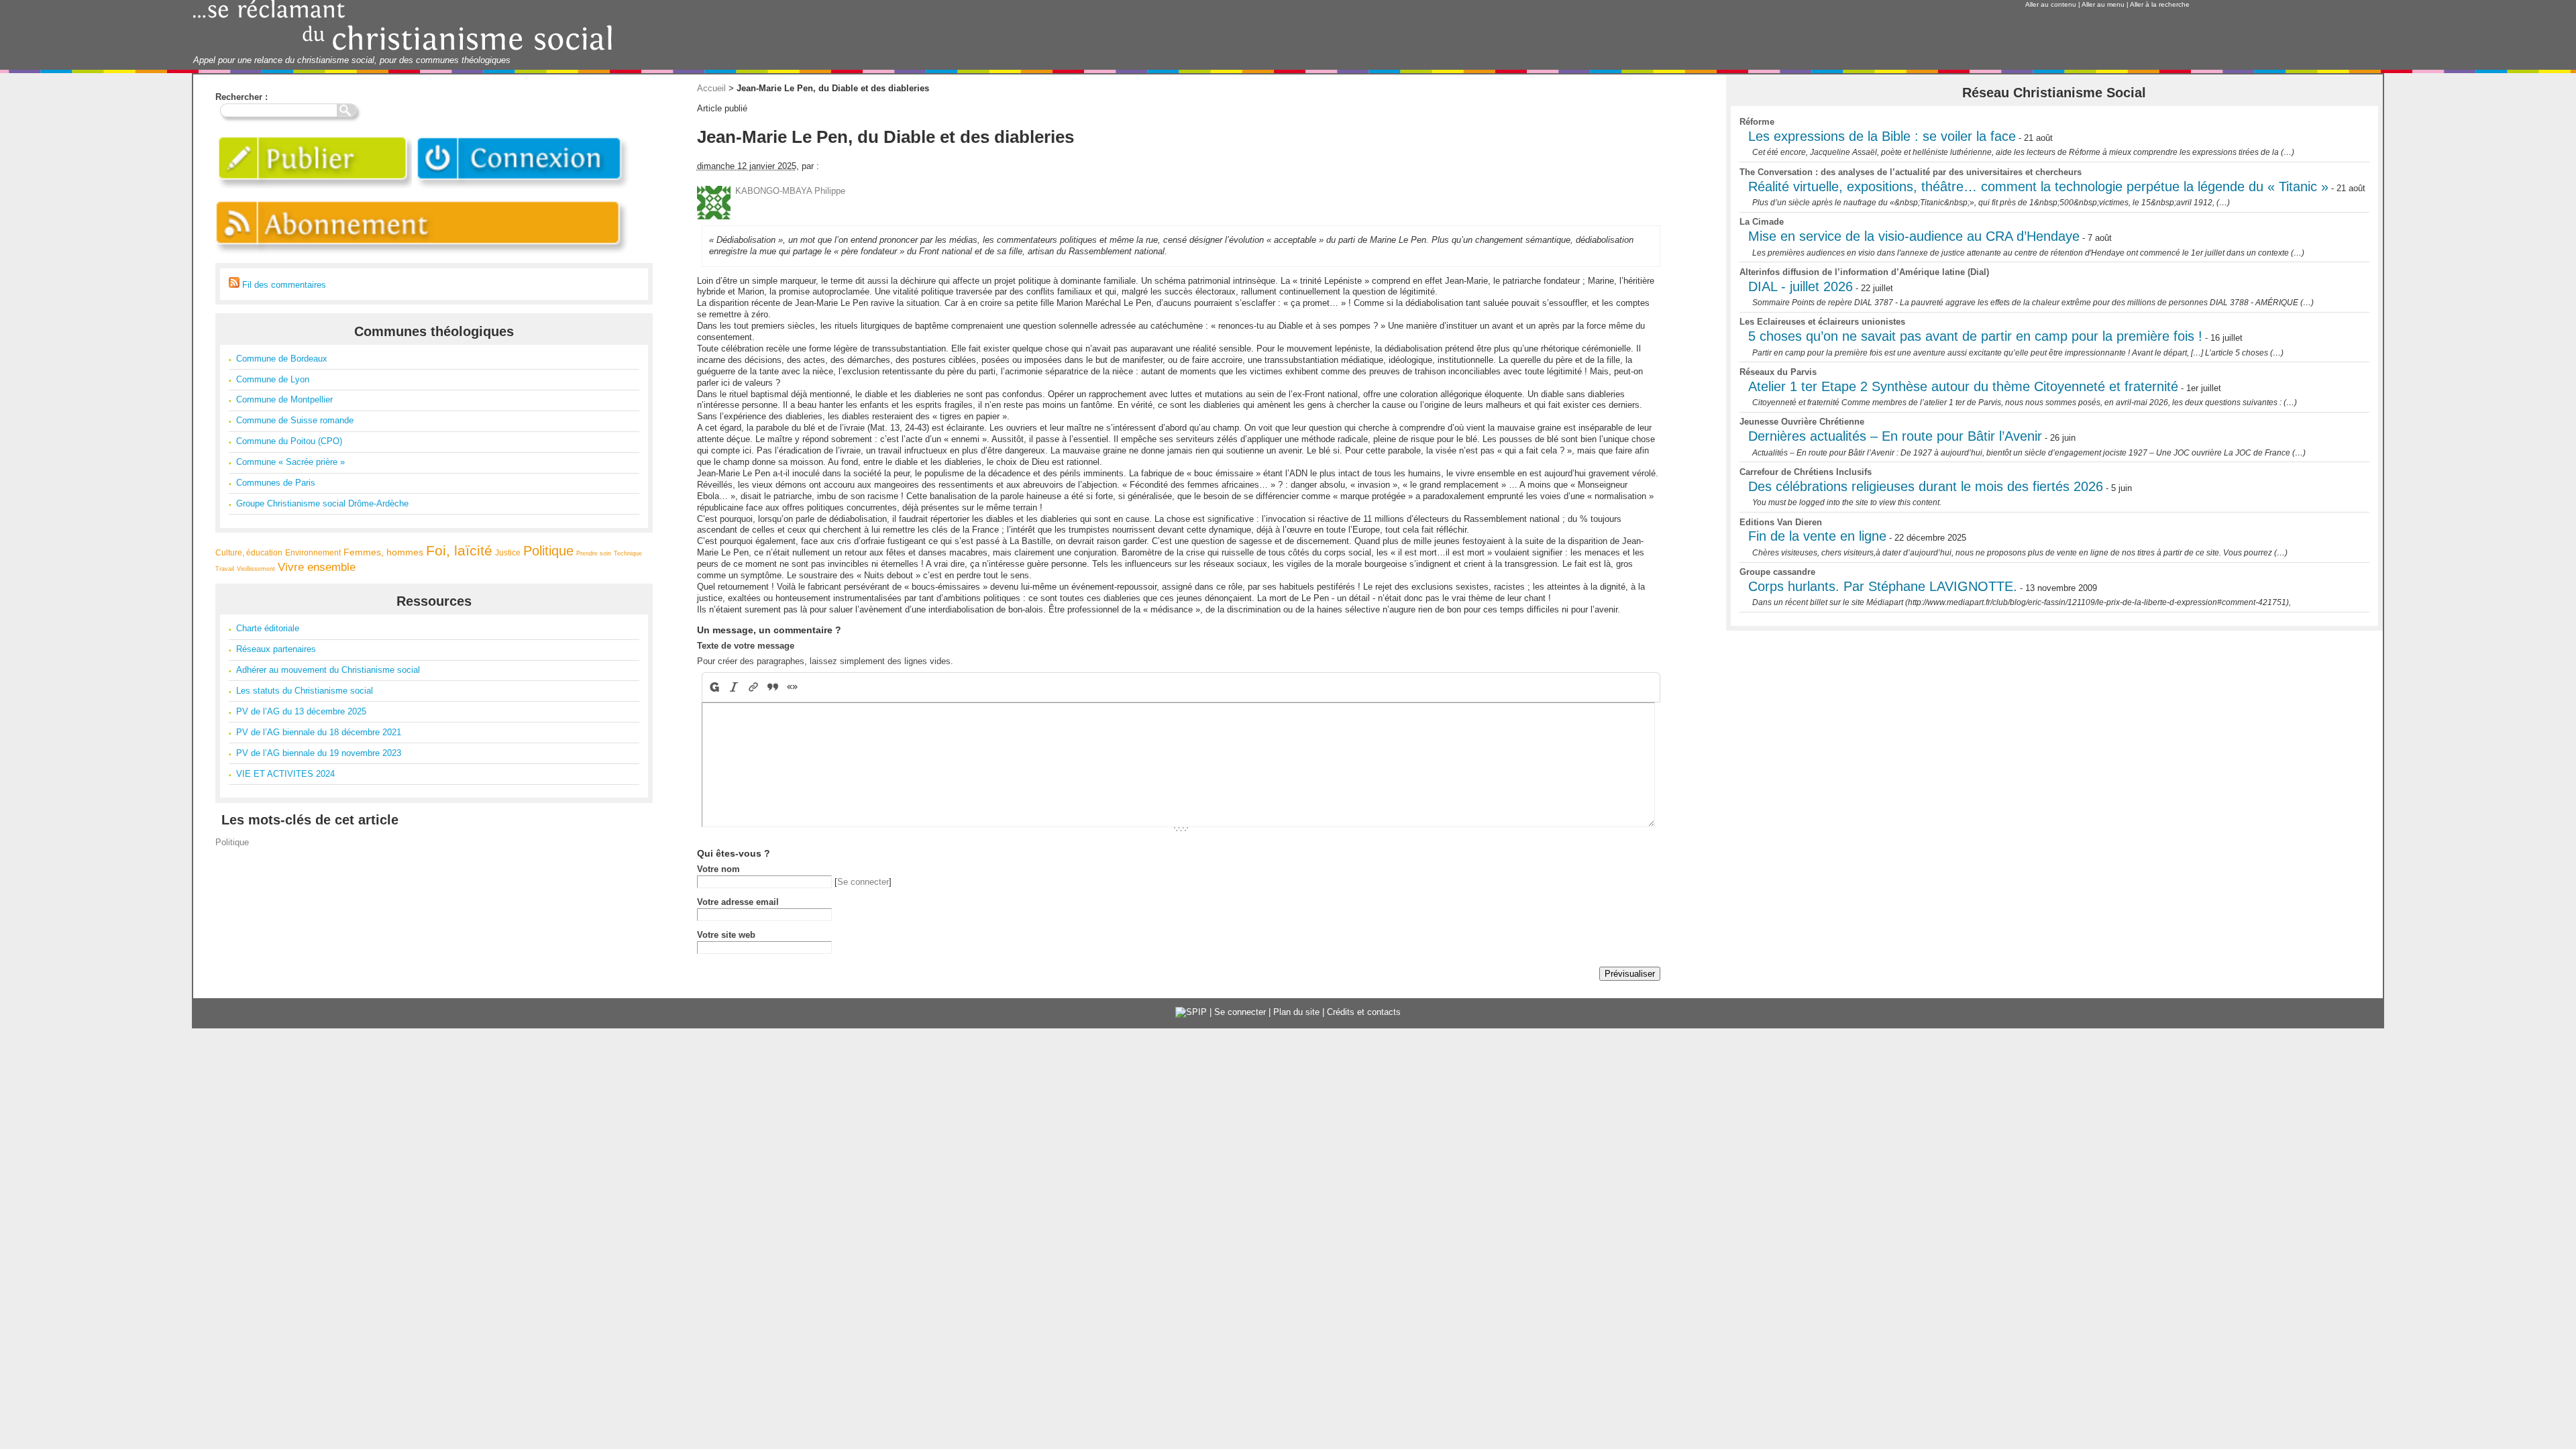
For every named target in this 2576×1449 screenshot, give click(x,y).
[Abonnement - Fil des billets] (423, 257)
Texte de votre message (746, 646)
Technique (628, 553)
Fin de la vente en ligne (1817, 536)
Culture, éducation (249, 552)
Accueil (711, 88)
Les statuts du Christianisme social (305, 691)
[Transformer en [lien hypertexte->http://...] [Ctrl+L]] (753, 687)
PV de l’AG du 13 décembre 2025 (301, 711)
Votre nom (718, 869)
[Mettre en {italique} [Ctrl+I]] (734, 687)
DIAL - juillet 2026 (1801, 286)
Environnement (313, 552)
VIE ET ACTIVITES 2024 (285, 774)
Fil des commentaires (283, 285)
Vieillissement (256, 569)
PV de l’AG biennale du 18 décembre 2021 (319, 732)
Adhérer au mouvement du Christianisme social (328, 670)
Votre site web (726, 935)
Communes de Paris (276, 483)
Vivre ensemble (317, 567)
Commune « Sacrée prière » (290, 462)
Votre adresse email (738, 902)
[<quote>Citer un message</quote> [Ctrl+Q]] (772, 687)
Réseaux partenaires (276, 649)
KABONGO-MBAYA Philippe (790, 191)
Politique (548, 551)
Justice (508, 552)
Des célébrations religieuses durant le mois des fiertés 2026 (1926, 486)
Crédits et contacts (1364, 1012)
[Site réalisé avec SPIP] (1191, 1012)
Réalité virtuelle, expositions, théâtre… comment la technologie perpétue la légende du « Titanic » (2038, 186)
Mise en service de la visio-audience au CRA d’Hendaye (1914, 236)
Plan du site (1296, 1012)
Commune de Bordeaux (282, 359)
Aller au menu (2103, 4)
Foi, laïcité (459, 550)
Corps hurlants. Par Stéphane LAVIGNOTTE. (1883, 586)
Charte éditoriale (268, 628)
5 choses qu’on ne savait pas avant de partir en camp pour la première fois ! (1975, 336)
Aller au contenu (2051, 4)
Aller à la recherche (2160, 4)
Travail (225, 569)
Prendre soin (594, 553)
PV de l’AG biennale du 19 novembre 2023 (319, 753)
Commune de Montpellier (284, 399)
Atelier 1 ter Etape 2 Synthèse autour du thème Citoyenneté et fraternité (1963, 386)
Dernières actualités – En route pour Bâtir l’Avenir (1895, 436)
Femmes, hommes (383, 552)
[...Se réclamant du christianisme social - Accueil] (403, 49)
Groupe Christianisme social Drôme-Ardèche (322, 503)
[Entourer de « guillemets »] (792, 687)
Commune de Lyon (273, 379)
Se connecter (863, 882)
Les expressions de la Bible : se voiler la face (1882, 136)
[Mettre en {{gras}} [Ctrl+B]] (713, 687)
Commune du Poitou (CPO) (289, 441)
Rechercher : (241, 97)
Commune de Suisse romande (295, 420)
